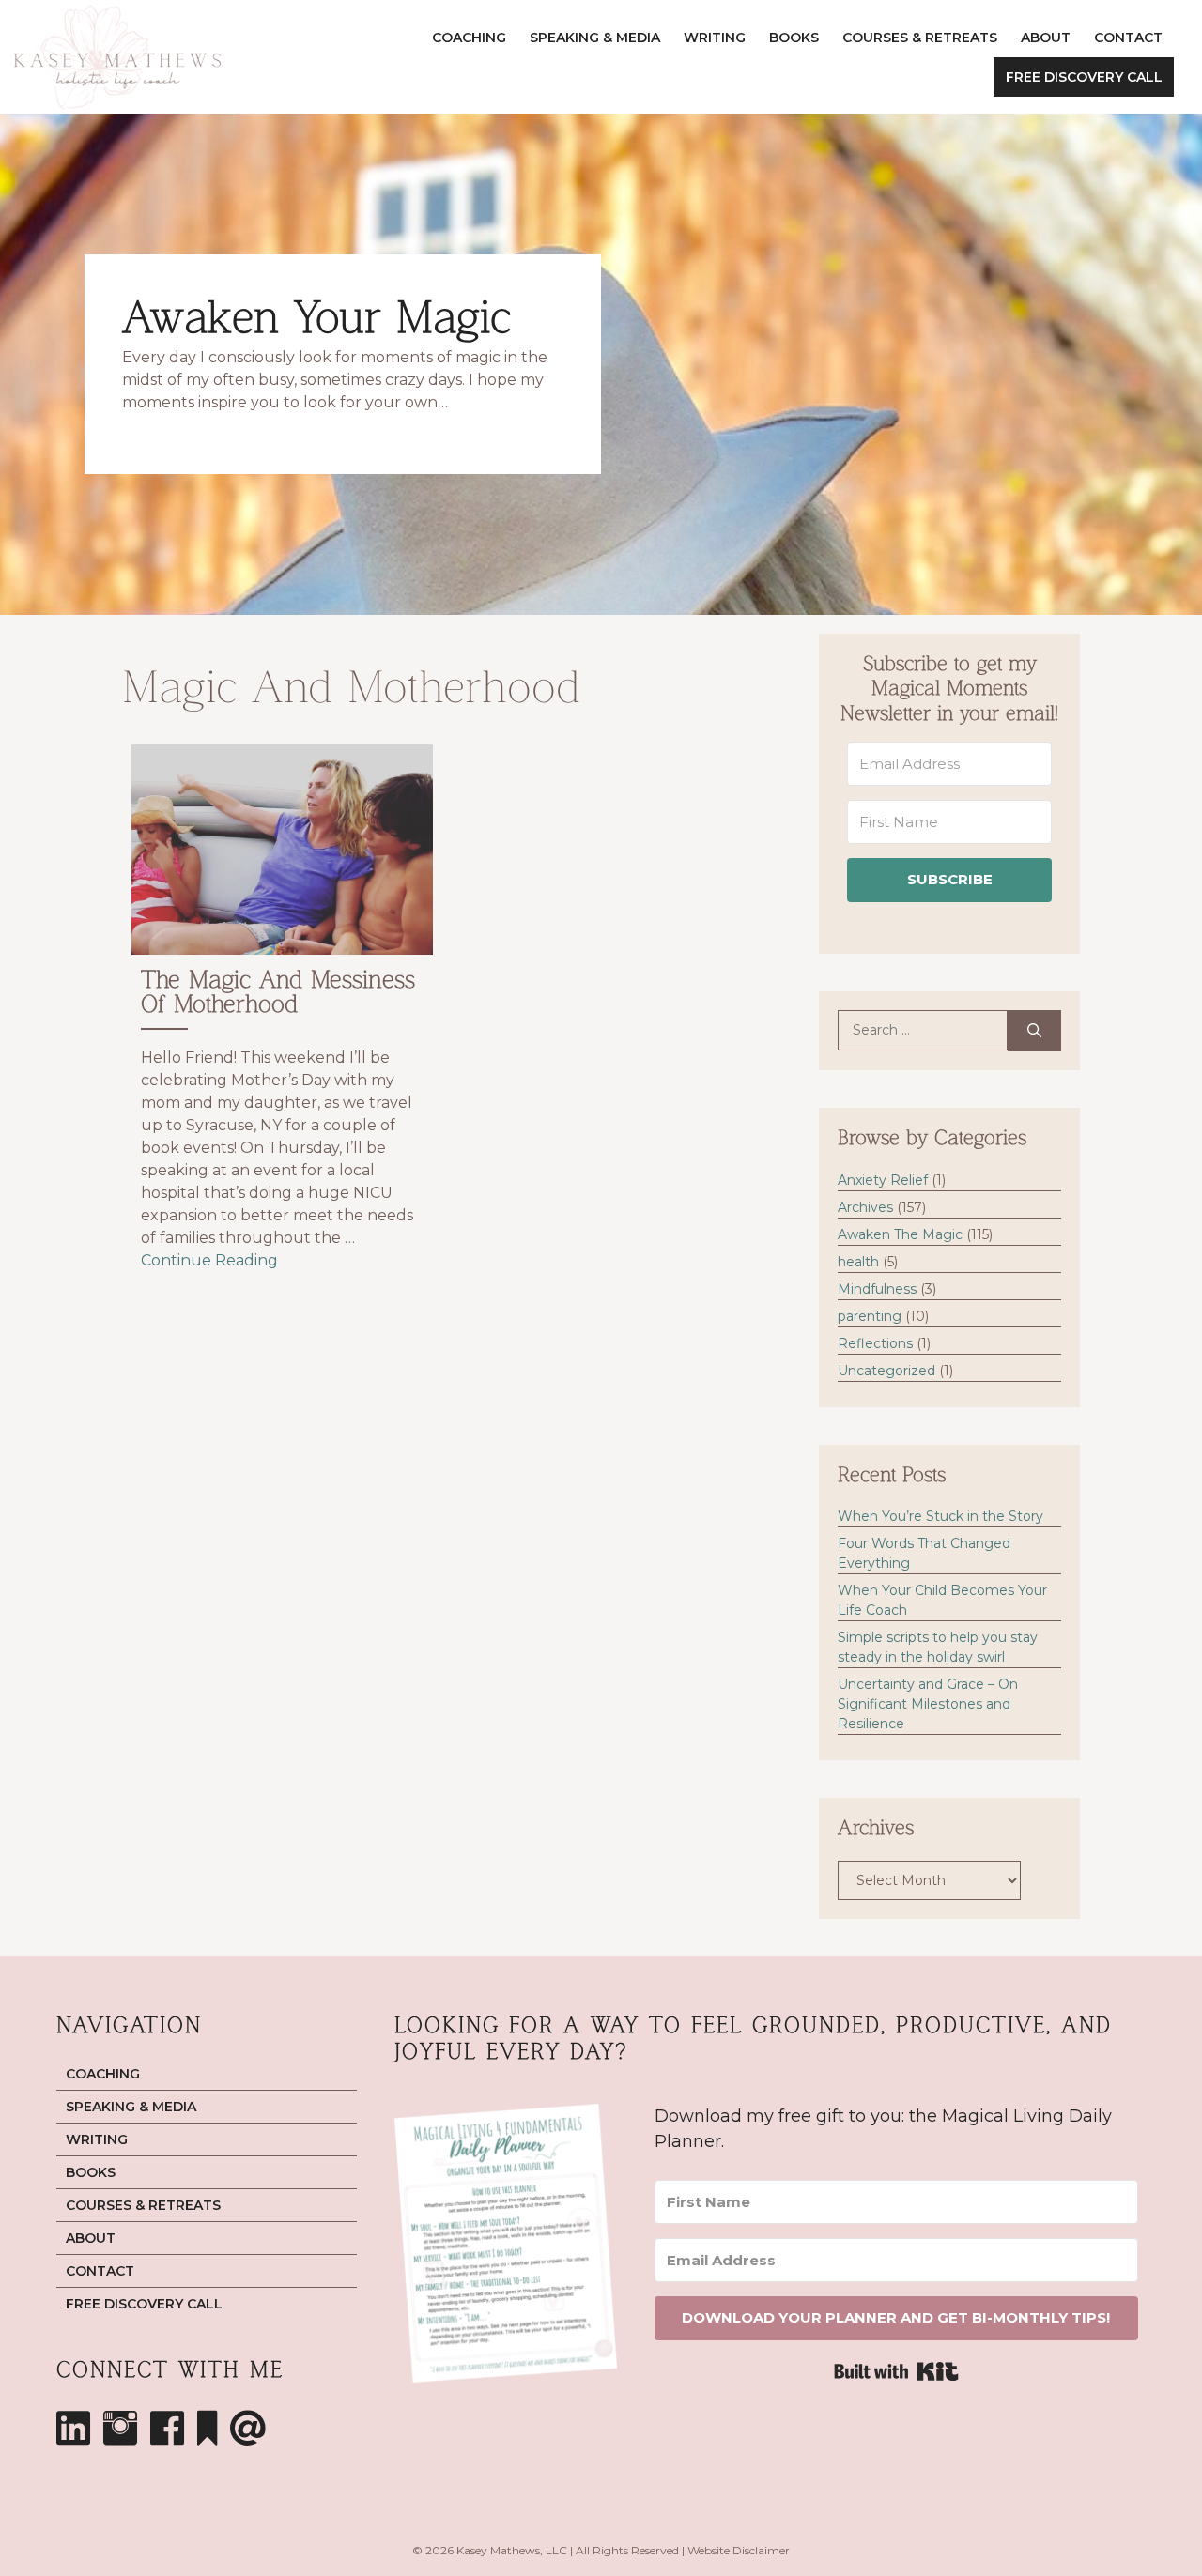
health (858, 1262)
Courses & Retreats (920, 38)
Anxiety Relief (883, 1180)
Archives (865, 1207)
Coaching (469, 38)
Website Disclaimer (739, 2550)
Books (794, 38)
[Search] (1034, 1031)
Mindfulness (877, 1289)
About (1046, 38)
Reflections (875, 1343)
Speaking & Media (595, 38)
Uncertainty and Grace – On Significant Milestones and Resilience (928, 1704)
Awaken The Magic (900, 1234)
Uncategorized (886, 1371)
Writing (715, 38)
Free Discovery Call (1084, 77)
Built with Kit (896, 2371)
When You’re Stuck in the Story (940, 1516)
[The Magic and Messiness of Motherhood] (282, 1016)
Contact (1128, 38)
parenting (870, 1316)
